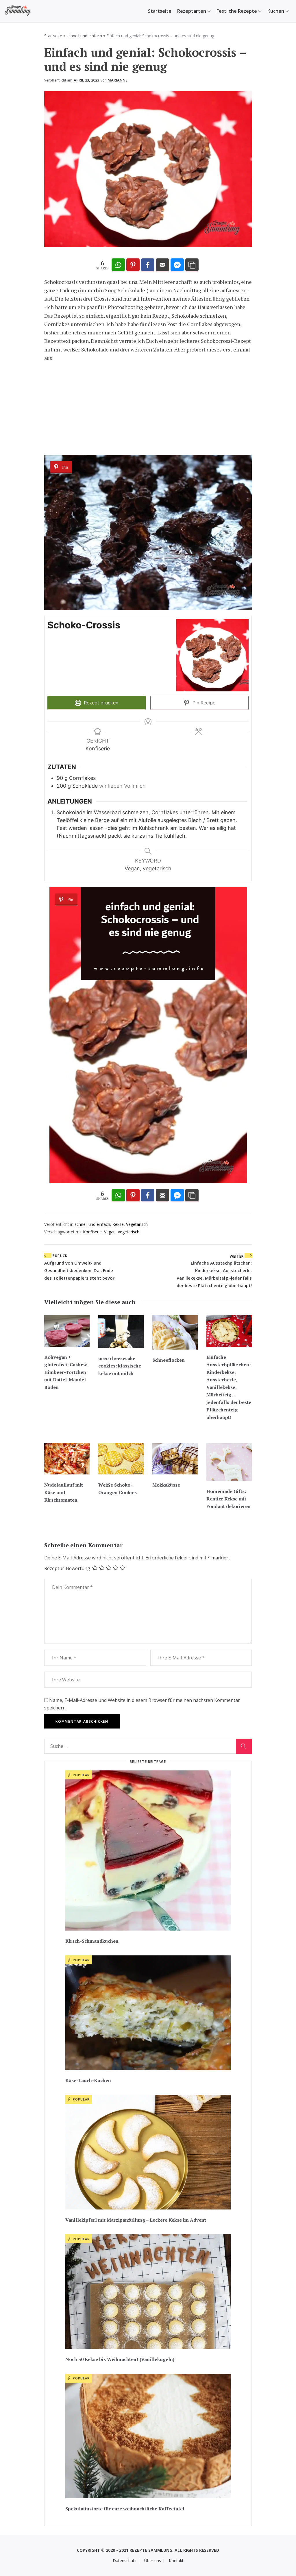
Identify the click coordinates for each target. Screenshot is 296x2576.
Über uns (153, 2561)
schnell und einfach (84, 36)
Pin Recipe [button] (203, 703)
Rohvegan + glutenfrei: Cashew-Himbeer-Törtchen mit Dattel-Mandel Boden (67, 1372)
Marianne (118, 80)
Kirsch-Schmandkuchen (92, 1941)
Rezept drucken (100, 703)
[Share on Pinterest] (133, 265)
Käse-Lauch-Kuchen (88, 2080)
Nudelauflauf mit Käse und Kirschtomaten (64, 1492)
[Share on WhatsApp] (118, 265)
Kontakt (176, 2561)
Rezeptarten (192, 11)
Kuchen (276, 11)
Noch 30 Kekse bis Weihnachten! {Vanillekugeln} (120, 2359)
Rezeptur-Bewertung (67, 1568)
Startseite (160, 11)
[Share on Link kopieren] (192, 265)
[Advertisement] (148, 408)
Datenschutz (125, 2561)
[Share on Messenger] (177, 265)
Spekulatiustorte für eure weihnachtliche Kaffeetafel (125, 2509)
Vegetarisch (137, 1224)
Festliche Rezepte (237, 11)
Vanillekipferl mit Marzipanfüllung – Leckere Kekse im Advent (136, 2220)
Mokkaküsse (166, 1485)
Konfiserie (92, 1232)
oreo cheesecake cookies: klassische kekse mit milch (120, 1366)
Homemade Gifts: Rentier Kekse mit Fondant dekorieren (229, 1499)
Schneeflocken (169, 1360)
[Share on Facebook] (148, 265)
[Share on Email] (162, 265)
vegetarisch (129, 1232)
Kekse (118, 1224)
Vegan (110, 1232)
